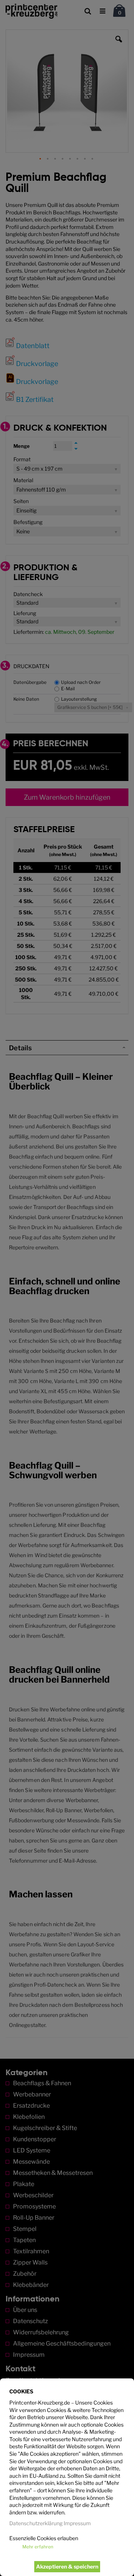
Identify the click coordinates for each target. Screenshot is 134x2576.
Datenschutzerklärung (36, 2523)
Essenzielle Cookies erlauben (44, 2538)
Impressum (77, 2523)
